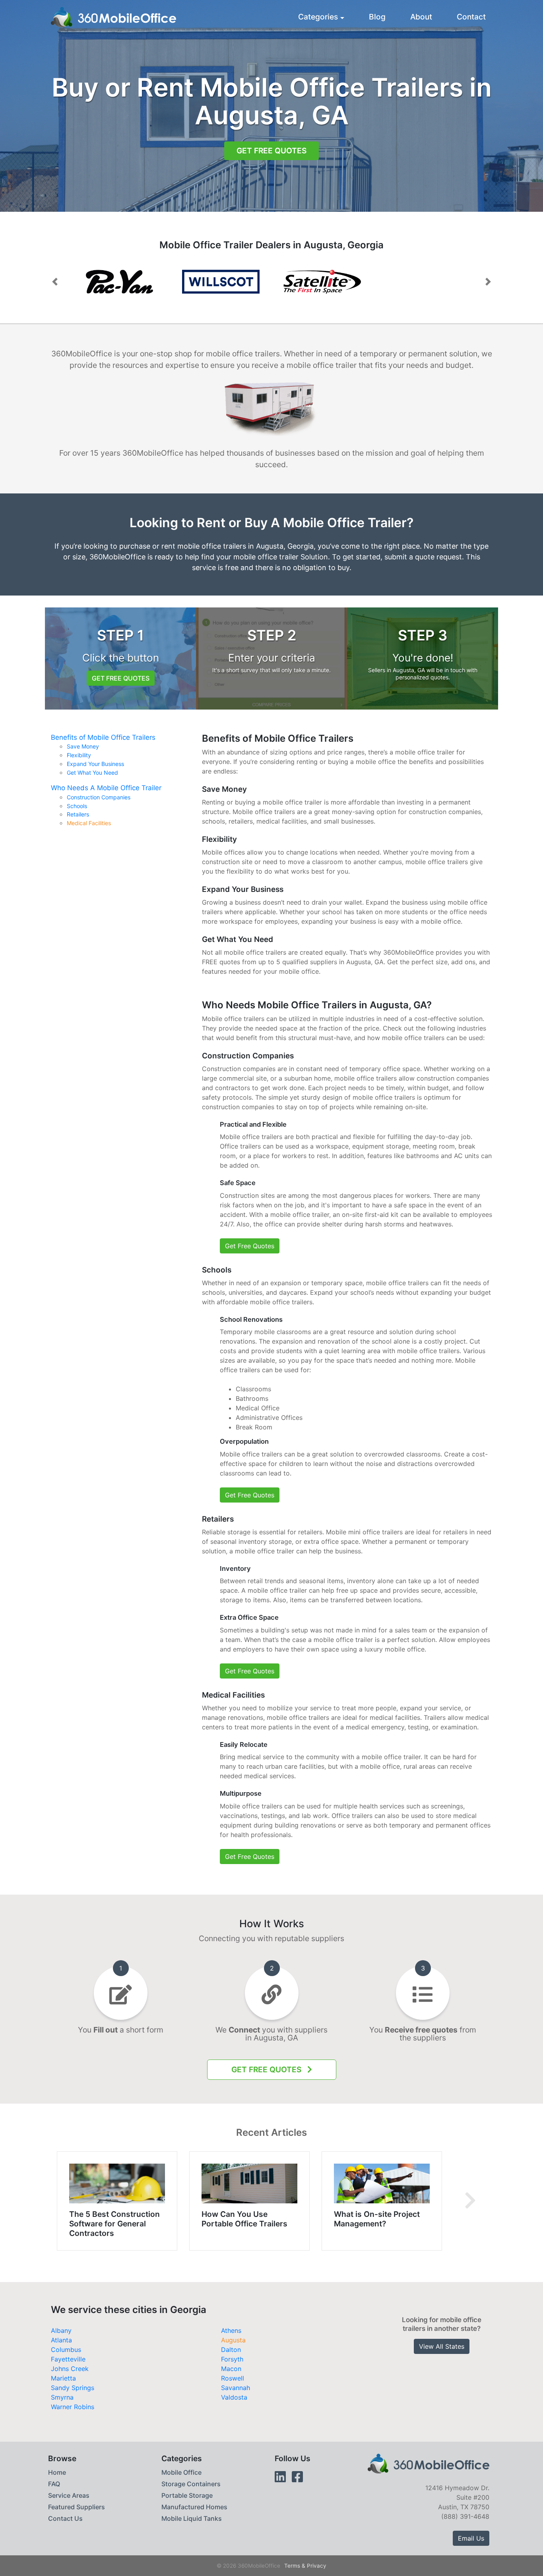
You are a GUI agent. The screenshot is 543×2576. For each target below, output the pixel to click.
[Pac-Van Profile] (221, 282)
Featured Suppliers (77, 2507)
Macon (231, 2369)
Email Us (471, 2538)
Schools (77, 806)
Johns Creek (70, 2369)
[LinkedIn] (280, 2477)
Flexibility (79, 755)
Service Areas (69, 2495)
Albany (61, 2330)
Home (57, 2472)
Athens (231, 2330)
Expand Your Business (95, 764)
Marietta (63, 2378)
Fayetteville (68, 2359)
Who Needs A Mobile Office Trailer (106, 788)
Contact (471, 17)
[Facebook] (297, 2477)
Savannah (236, 2388)
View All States (442, 2346)
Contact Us (65, 2518)
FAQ (54, 2484)
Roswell (233, 2378)
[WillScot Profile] (119, 282)
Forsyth (232, 2359)
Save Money (83, 746)
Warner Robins (73, 2407)
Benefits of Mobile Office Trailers (103, 737)
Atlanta (61, 2340)
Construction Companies (99, 797)
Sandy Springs (73, 2388)
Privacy (317, 2566)
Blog (377, 17)
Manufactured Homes (194, 2507)
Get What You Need (92, 773)
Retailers (78, 814)
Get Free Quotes (271, 151)
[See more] (470, 2201)
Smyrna (62, 2397)
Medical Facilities (89, 823)
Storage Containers (191, 2484)
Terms (292, 2566)
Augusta (233, 2340)
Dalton (231, 2350)
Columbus (66, 2350)
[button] (55, 282)
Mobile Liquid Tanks (192, 2518)
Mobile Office (181, 2472)
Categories (318, 17)
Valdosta (234, 2397)
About (421, 17)
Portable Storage (187, 2495)
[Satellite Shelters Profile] (322, 282)
